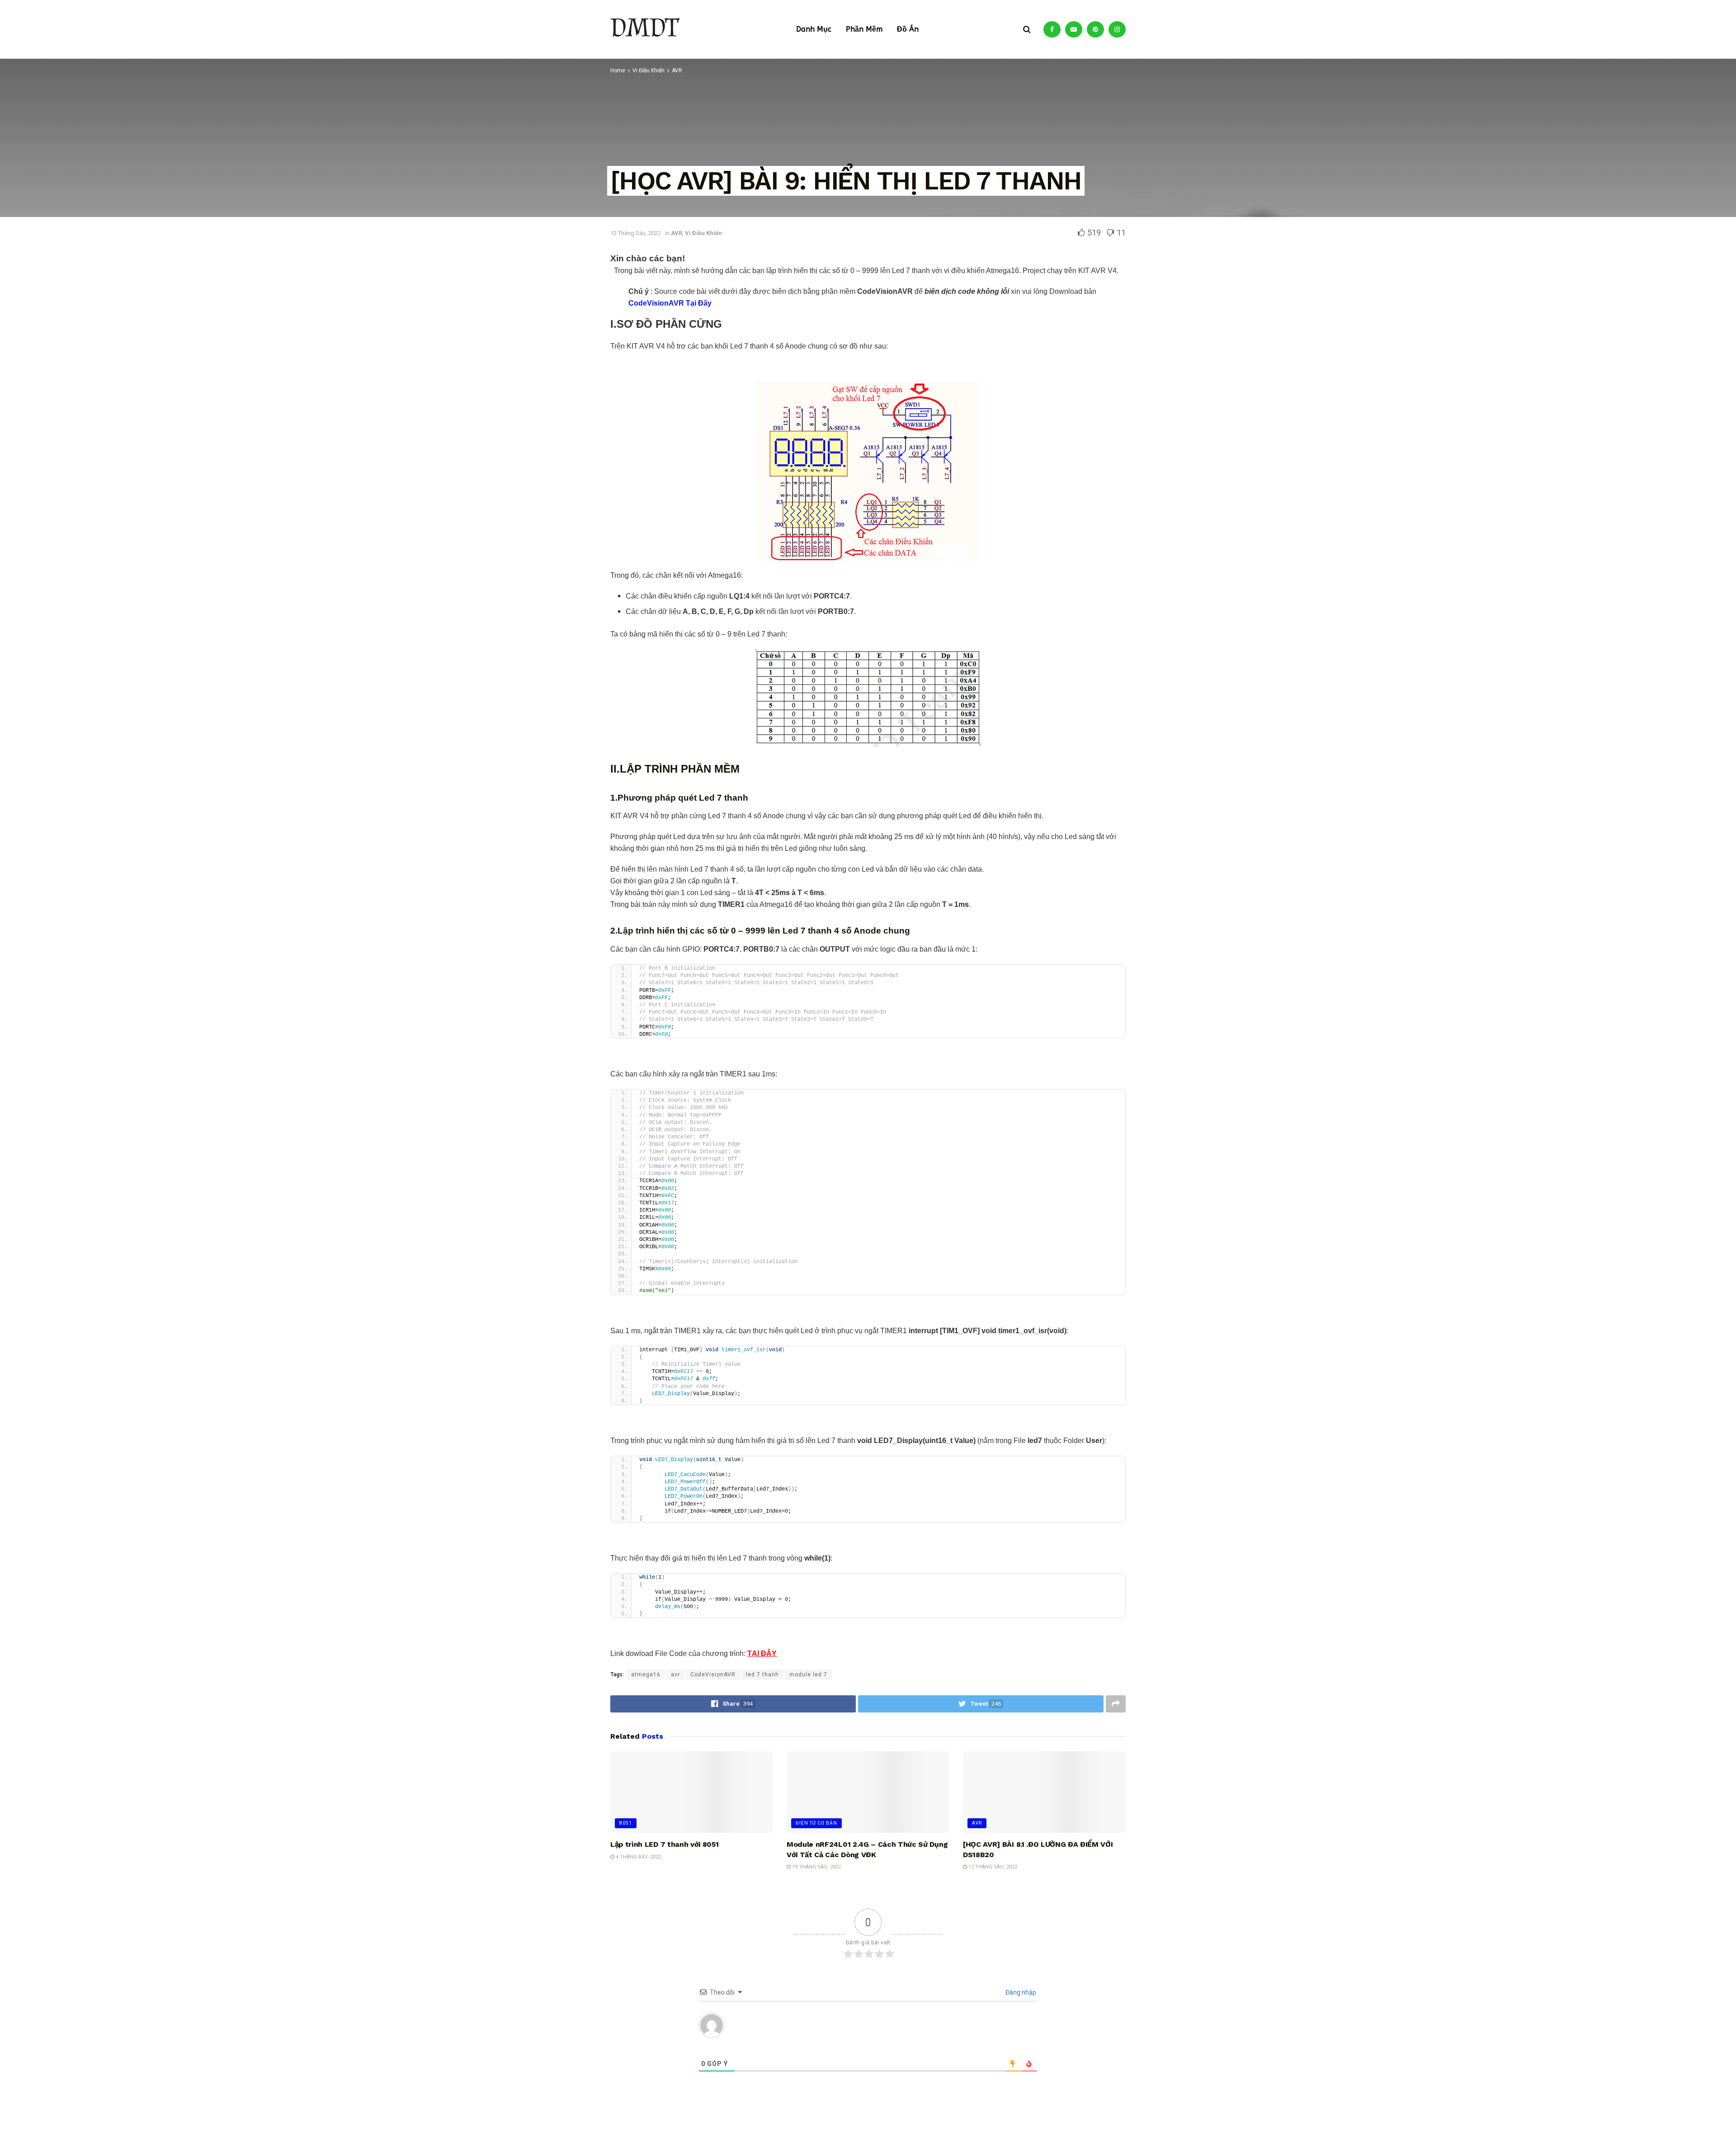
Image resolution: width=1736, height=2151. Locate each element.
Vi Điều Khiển (703, 233)
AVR (977, 1823)
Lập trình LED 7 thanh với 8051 (664, 1844)
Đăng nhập (1020, 1992)
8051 (626, 1823)
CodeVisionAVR (713, 1675)
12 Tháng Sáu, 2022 (992, 1867)
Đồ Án (908, 29)
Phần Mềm (864, 29)
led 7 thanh (762, 1675)
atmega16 (646, 1675)
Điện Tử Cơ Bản (816, 1823)
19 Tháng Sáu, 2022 (816, 1867)
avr (675, 1675)
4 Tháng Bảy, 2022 (638, 1857)
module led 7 (808, 1675)
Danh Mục (814, 29)
